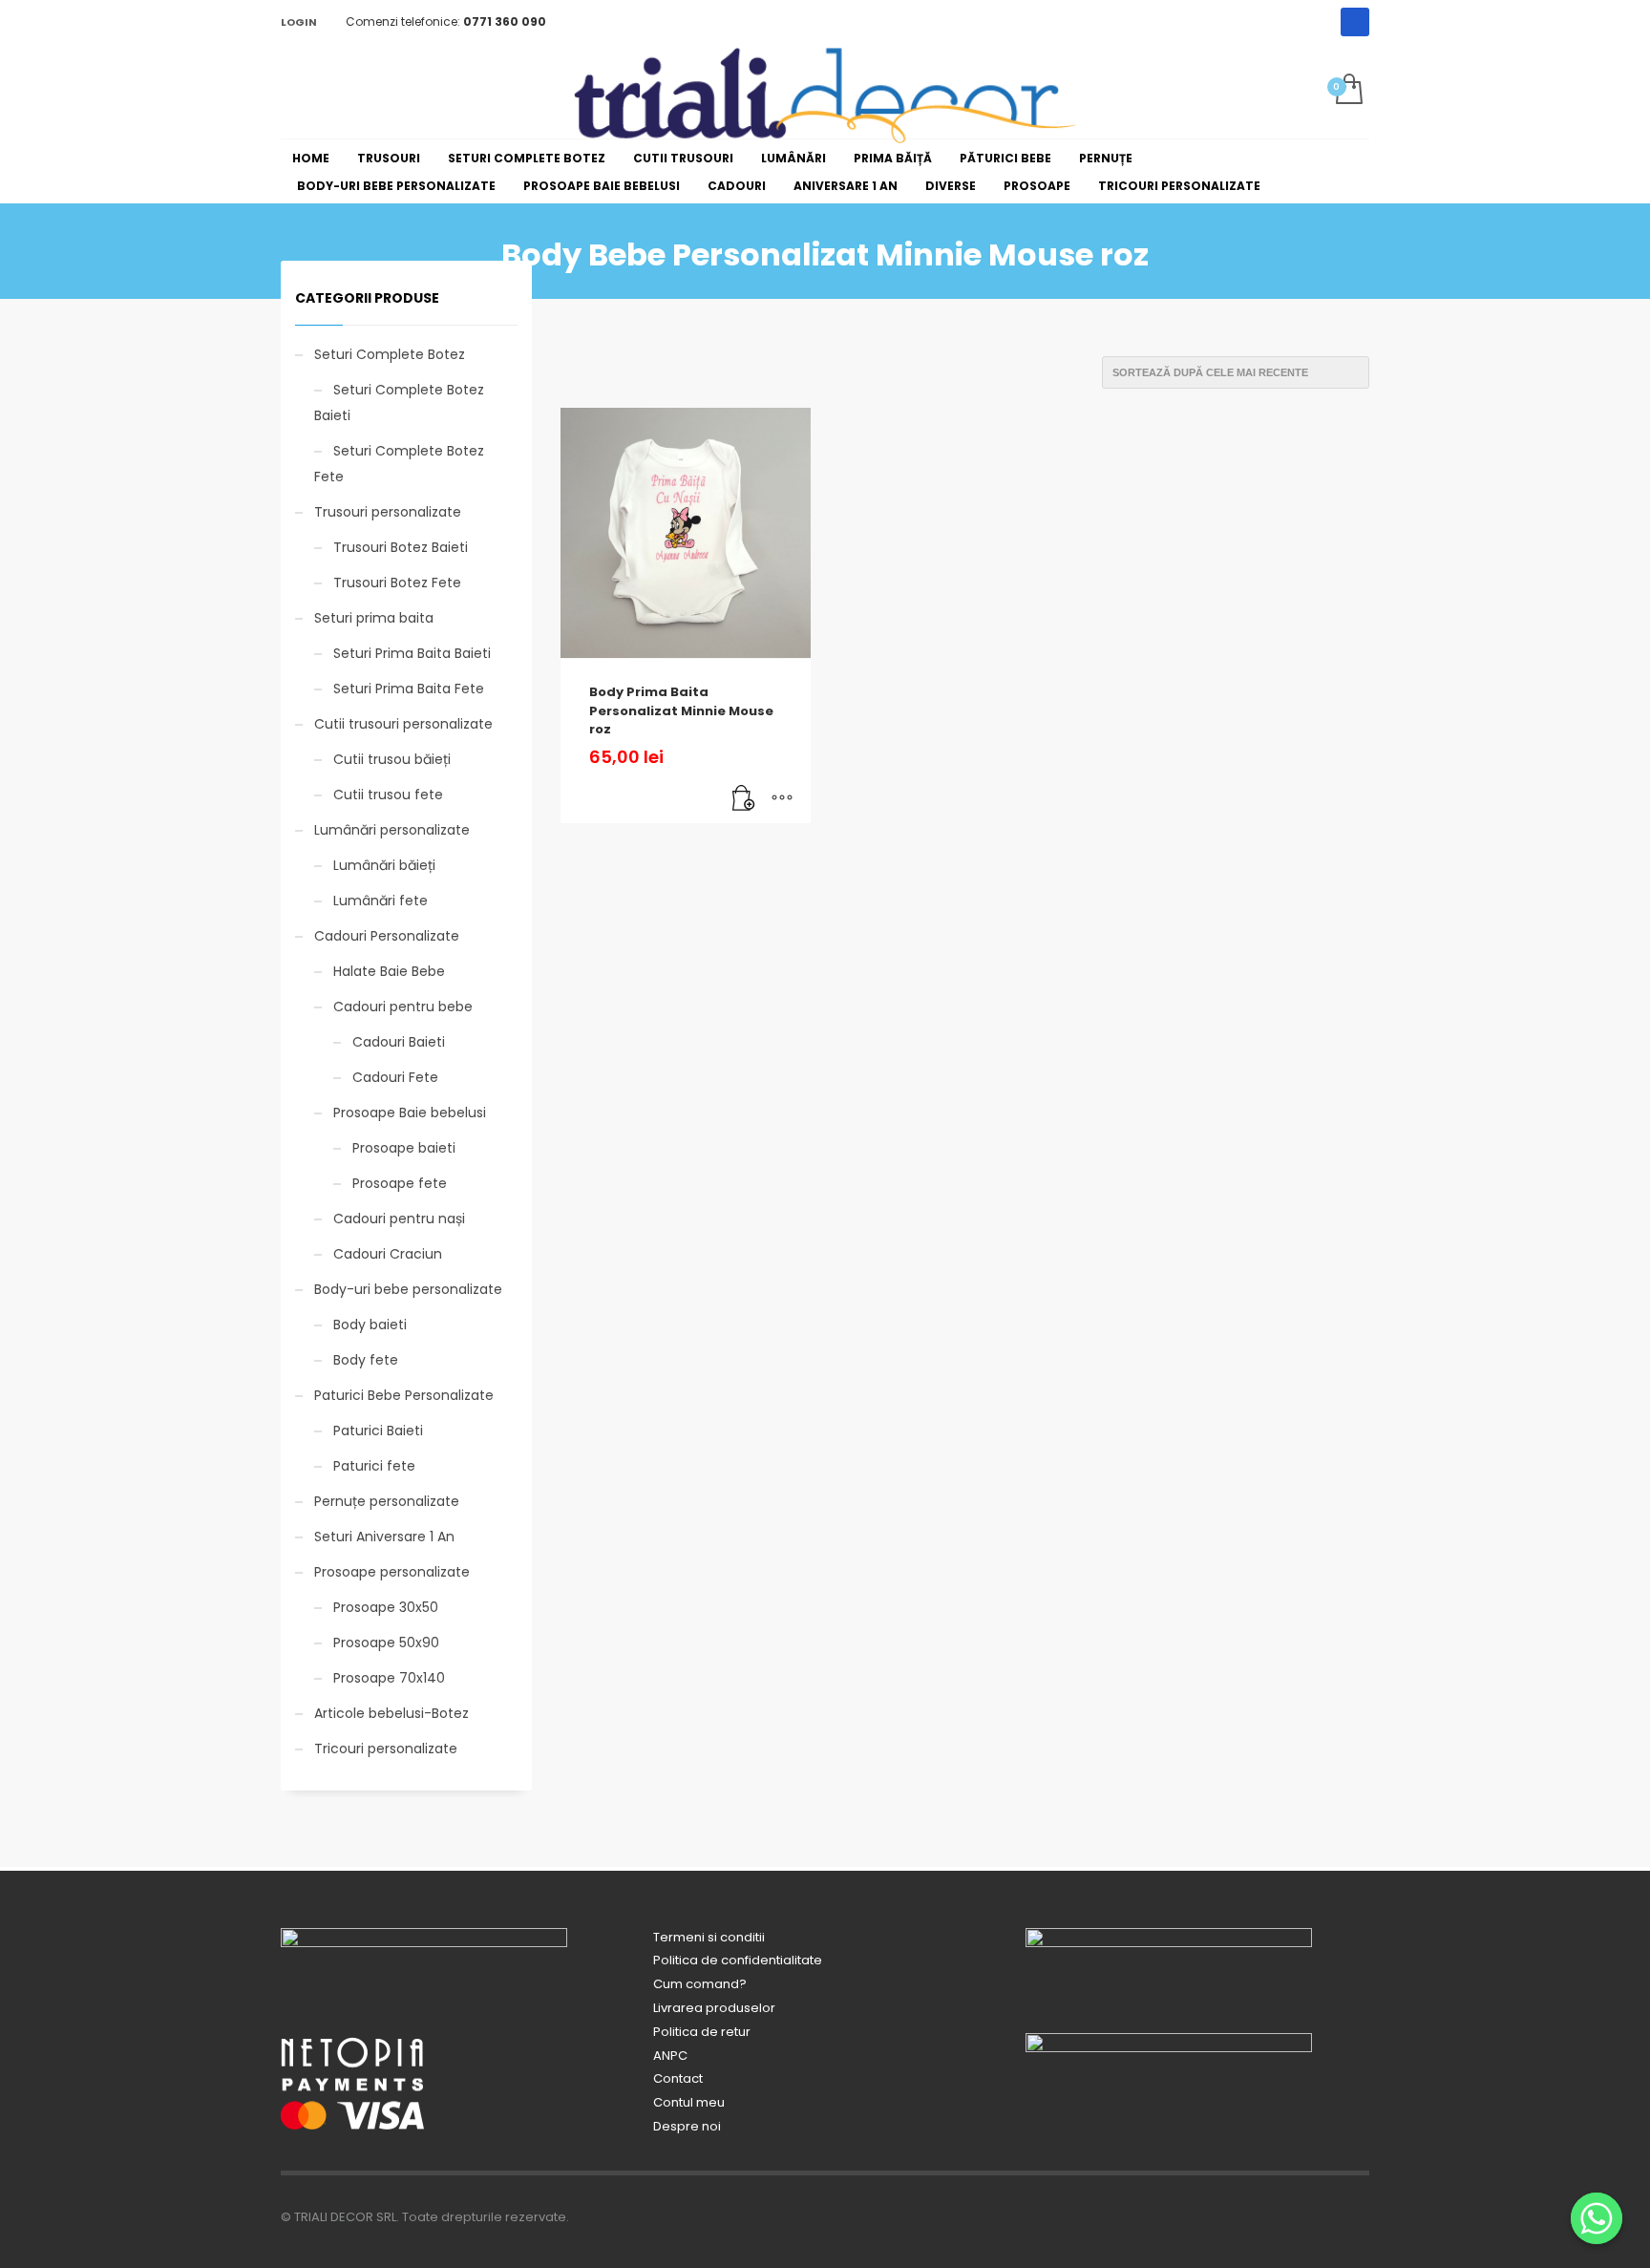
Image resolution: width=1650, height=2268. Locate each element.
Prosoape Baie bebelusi (410, 1113)
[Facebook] (1355, 22)
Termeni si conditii (709, 1937)
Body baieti (370, 1325)
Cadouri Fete (395, 1077)
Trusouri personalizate (388, 512)
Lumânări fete (381, 901)
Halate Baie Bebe (389, 971)
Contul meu (689, 2102)
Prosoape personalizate (392, 1572)
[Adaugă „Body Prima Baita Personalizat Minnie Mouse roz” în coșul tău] (744, 799)
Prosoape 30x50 (386, 1607)
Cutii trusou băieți (392, 759)
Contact (678, 2078)
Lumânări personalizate (392, 830)
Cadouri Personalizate (387, 936)
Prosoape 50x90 (386, 1643)
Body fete (366, 1360)
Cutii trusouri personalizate (403, 724)
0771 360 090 (505, 21)
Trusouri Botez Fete (397, 583)
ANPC (670, 2056)
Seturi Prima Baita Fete (409, 689)
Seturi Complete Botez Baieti (399, 403)
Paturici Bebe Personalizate (404, 1395)
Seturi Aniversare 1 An (384, 1537)
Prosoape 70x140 (389, 1678)
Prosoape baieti (404, 1148)
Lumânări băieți (384, 865)
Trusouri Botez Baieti (401, 547)
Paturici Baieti (378, 1431)
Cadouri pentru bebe (403, 1007)
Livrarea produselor (714, 2008)
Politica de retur (702, 2032)
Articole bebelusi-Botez (391, 1713)
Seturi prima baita (374, 618)
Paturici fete (374, 1466)
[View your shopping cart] (1348, 91)
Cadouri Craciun (388, 1254)
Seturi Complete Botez (390, 354)
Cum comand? (700, 1984)
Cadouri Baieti (399, 1042)
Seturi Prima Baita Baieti (412, 653)
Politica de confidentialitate (738, 1960)
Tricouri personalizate (386, 1749)
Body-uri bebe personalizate (408, 1289)
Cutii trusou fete (388, 795)
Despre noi (687, 2126)
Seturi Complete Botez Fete (399, 464)
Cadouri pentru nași (399, 1219)
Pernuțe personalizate (387, 1501)
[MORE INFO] (782, 799)
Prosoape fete (400, 1183)
